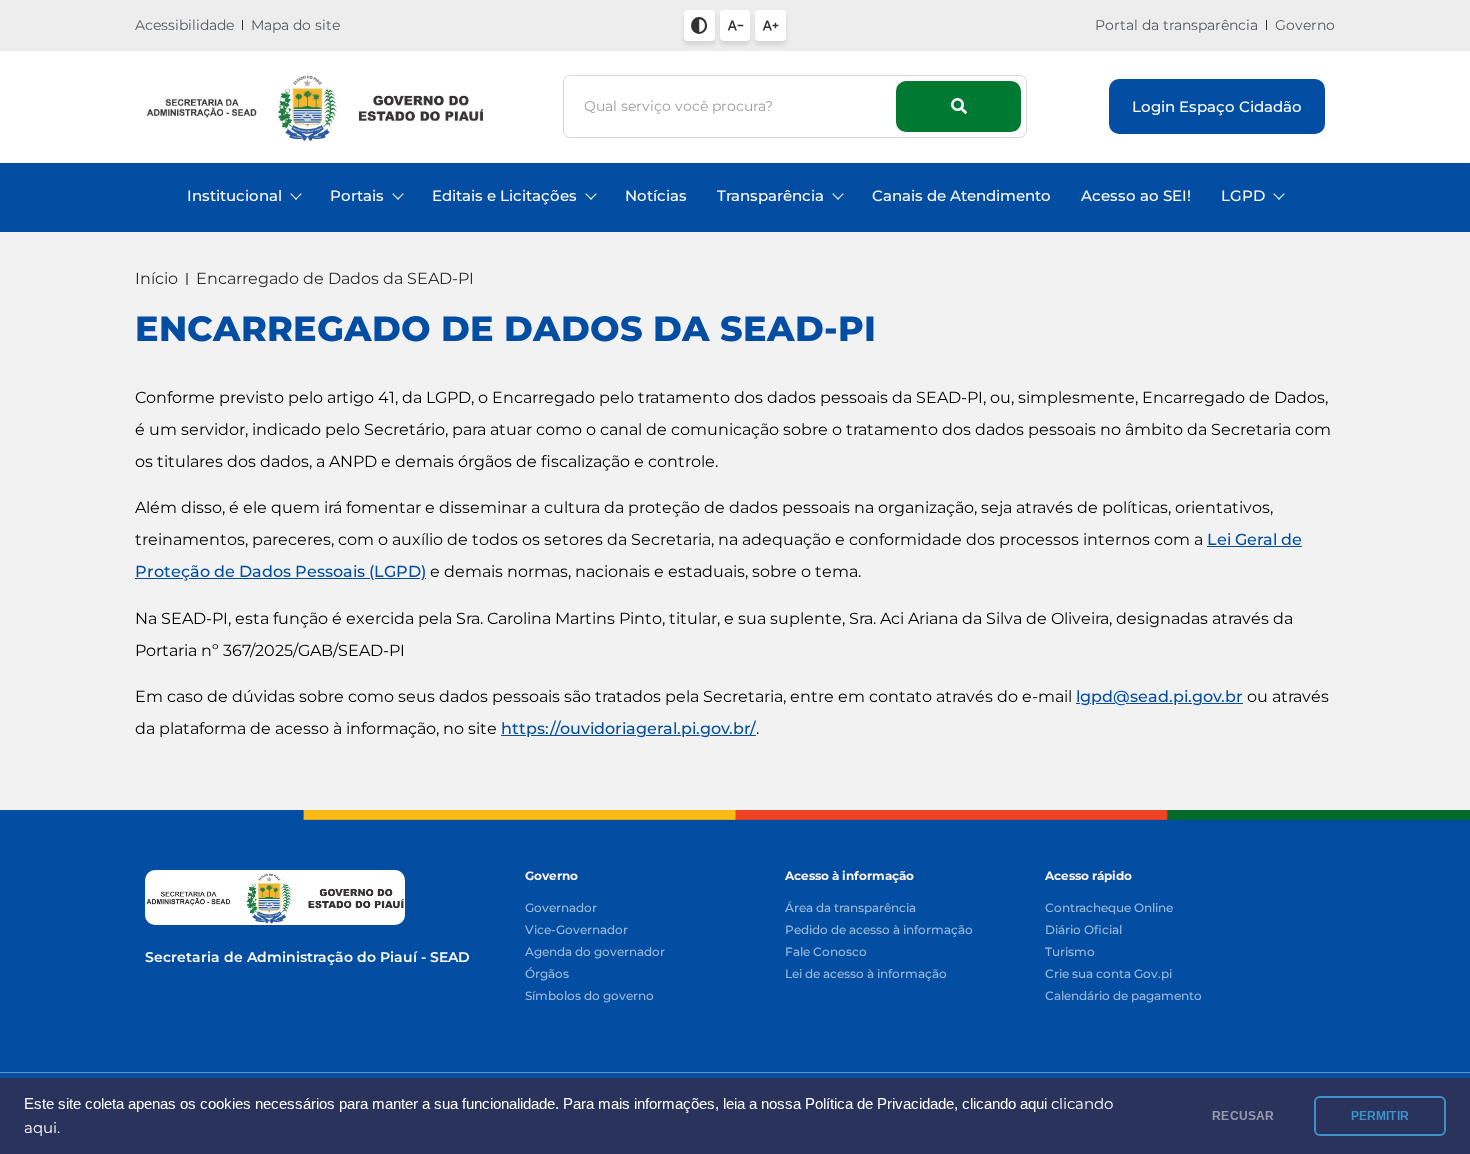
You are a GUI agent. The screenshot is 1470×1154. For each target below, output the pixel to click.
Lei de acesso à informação (866, 974)
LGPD (1243, 195)
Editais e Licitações (504, 195)
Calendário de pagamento (1123, 996)
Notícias (656, 195)
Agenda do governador (595, 952)
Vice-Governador (576, 930)
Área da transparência (850, 908)
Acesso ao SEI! (1136, 195)
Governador (561, 908)
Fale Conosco (826, 952)
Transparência (770, 195)
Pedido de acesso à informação (879, 930)
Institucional (234, 195)
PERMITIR (1380, 1116)
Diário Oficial (1083, 930)
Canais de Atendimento (961, 195)
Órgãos (547, 974)
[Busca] (958, 106)
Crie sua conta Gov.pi (1108, 974)
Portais (357, 195)
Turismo (1070, 952)
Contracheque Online (1109, 908)
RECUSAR (1243, 1116)
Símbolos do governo (589, 996)
